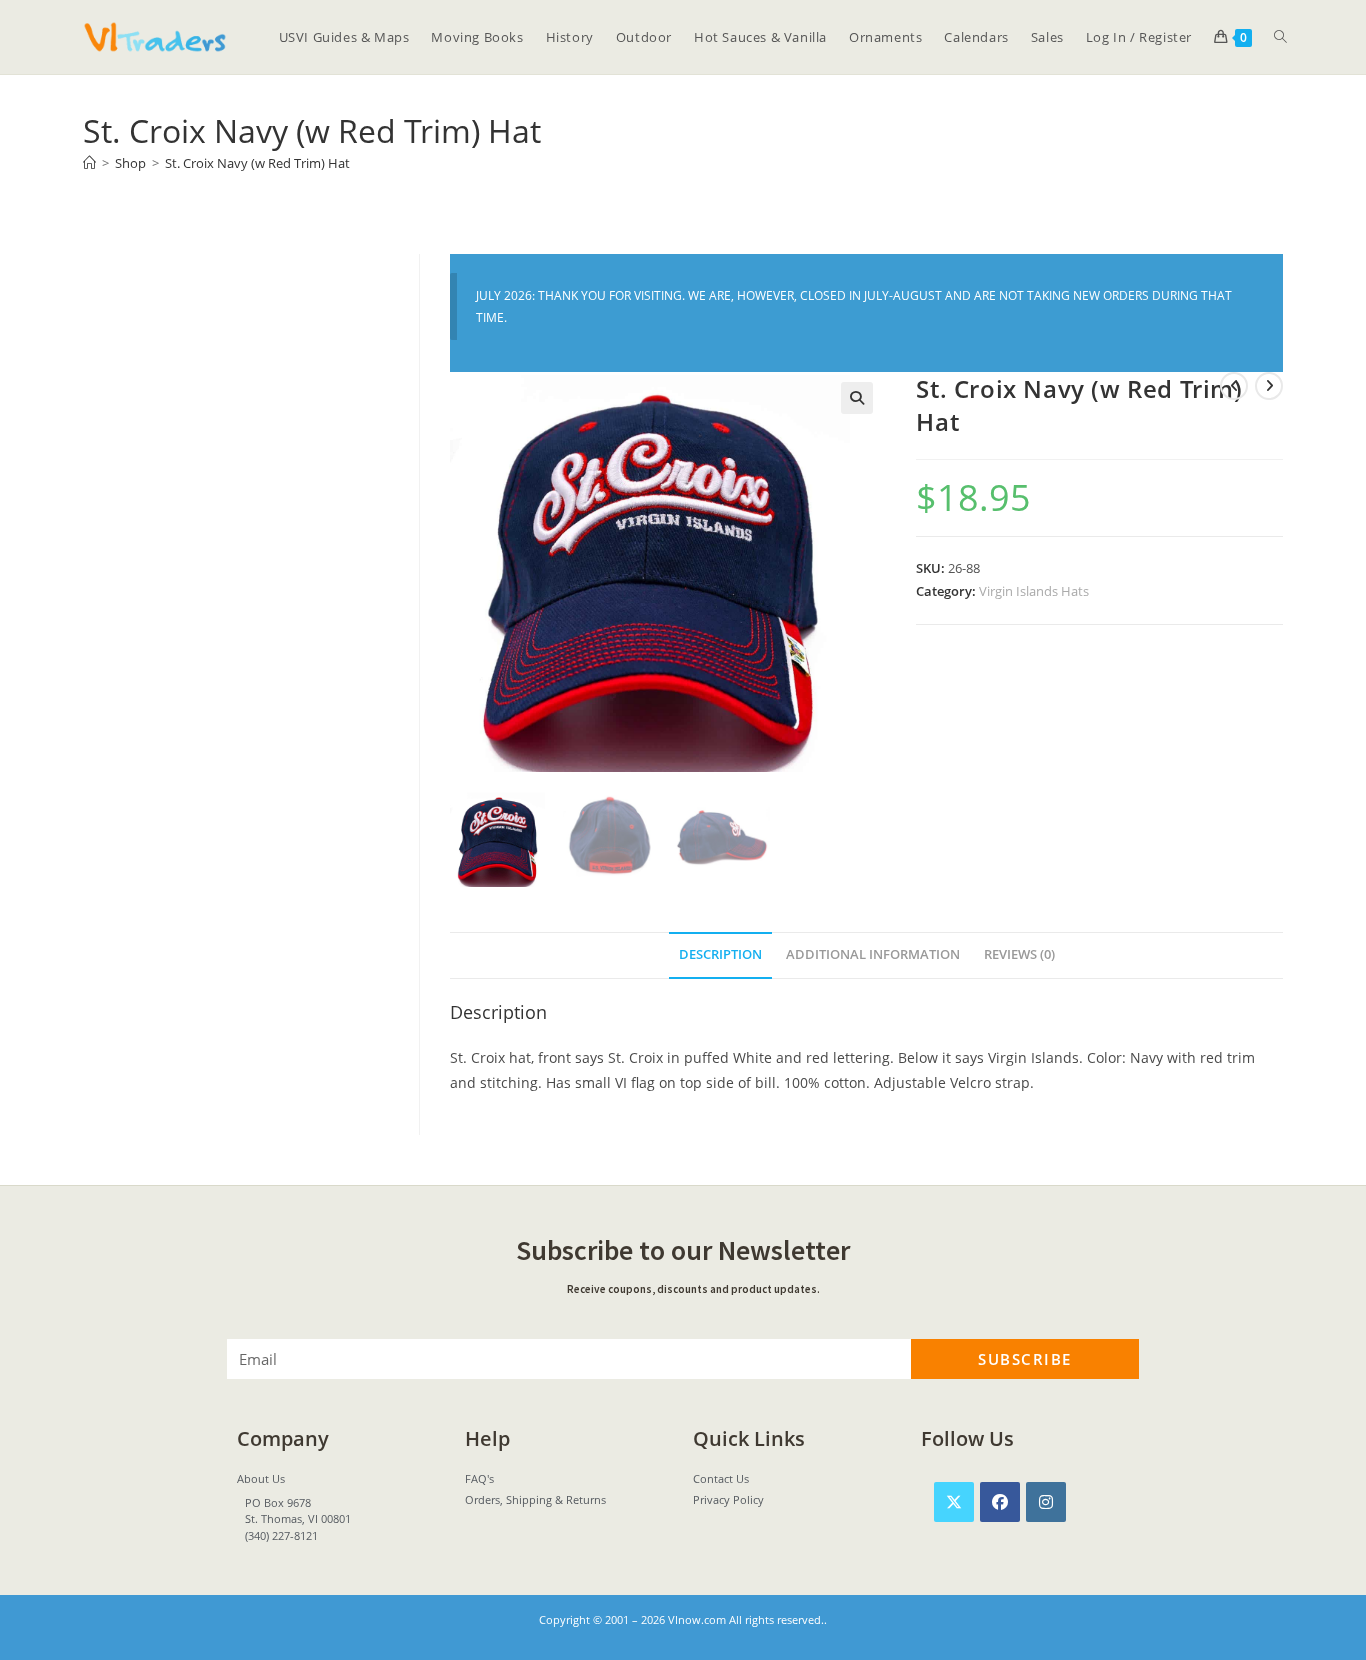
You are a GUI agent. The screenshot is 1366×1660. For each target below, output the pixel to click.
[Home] (89, 163)
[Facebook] (1000, 1502)
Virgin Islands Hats (1034, 591)
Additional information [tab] (873, 954)
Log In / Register (1139, 37)
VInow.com (697, 1619)
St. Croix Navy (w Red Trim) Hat (257, 163)
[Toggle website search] (1280, 37)
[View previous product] (1234, 386)
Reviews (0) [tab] (1019, 954)
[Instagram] (1046, 1502)
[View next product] (1269, 386)
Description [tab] (720, 954)
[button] (857, 398)
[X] (954, 1502)
